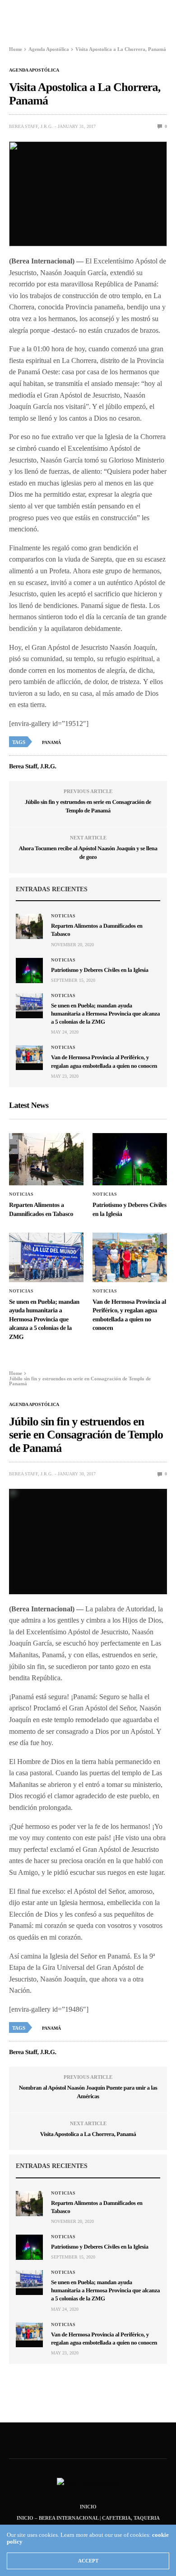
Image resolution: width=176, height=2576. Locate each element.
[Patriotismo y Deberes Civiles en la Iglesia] (29, 971)
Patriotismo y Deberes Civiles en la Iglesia (100, 970)
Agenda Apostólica (34, 70)
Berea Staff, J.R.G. (31, 126)
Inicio (88, 2507)
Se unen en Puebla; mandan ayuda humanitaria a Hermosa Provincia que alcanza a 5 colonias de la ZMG (105, 1014)
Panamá (51, 742)
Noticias (63, 916)
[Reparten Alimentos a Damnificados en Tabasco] (29, 926)
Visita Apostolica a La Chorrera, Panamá (88, 2134)
